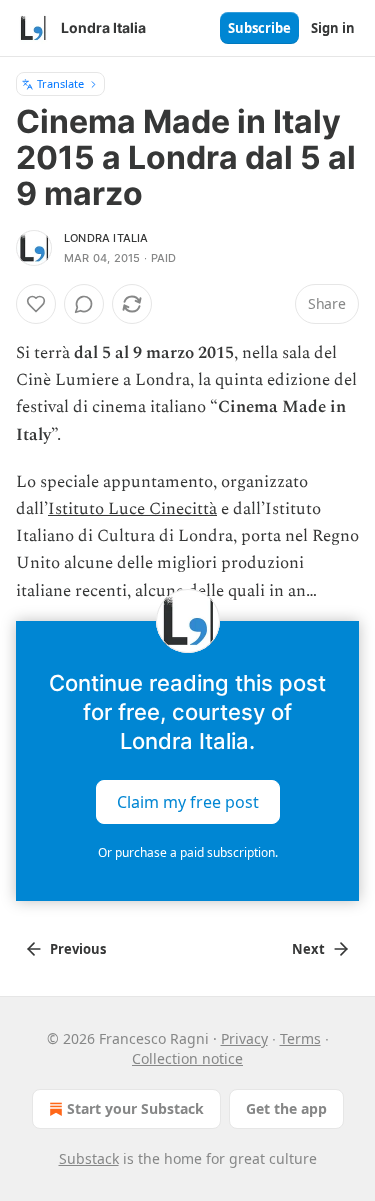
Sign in (333, 28)
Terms (300, 1038)
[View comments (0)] (84, 304)
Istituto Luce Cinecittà (132, 509)
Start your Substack (135, 1108)
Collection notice (187, 1058)
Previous (78, 949)
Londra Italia (106, 238)
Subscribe (259, 28)
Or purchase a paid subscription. (188, 852)
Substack (89, 1158)
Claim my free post (188, 801)
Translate (60, 83)
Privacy (244, 1038)
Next (308, 949)
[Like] (36, 304)
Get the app (286, 1108)
